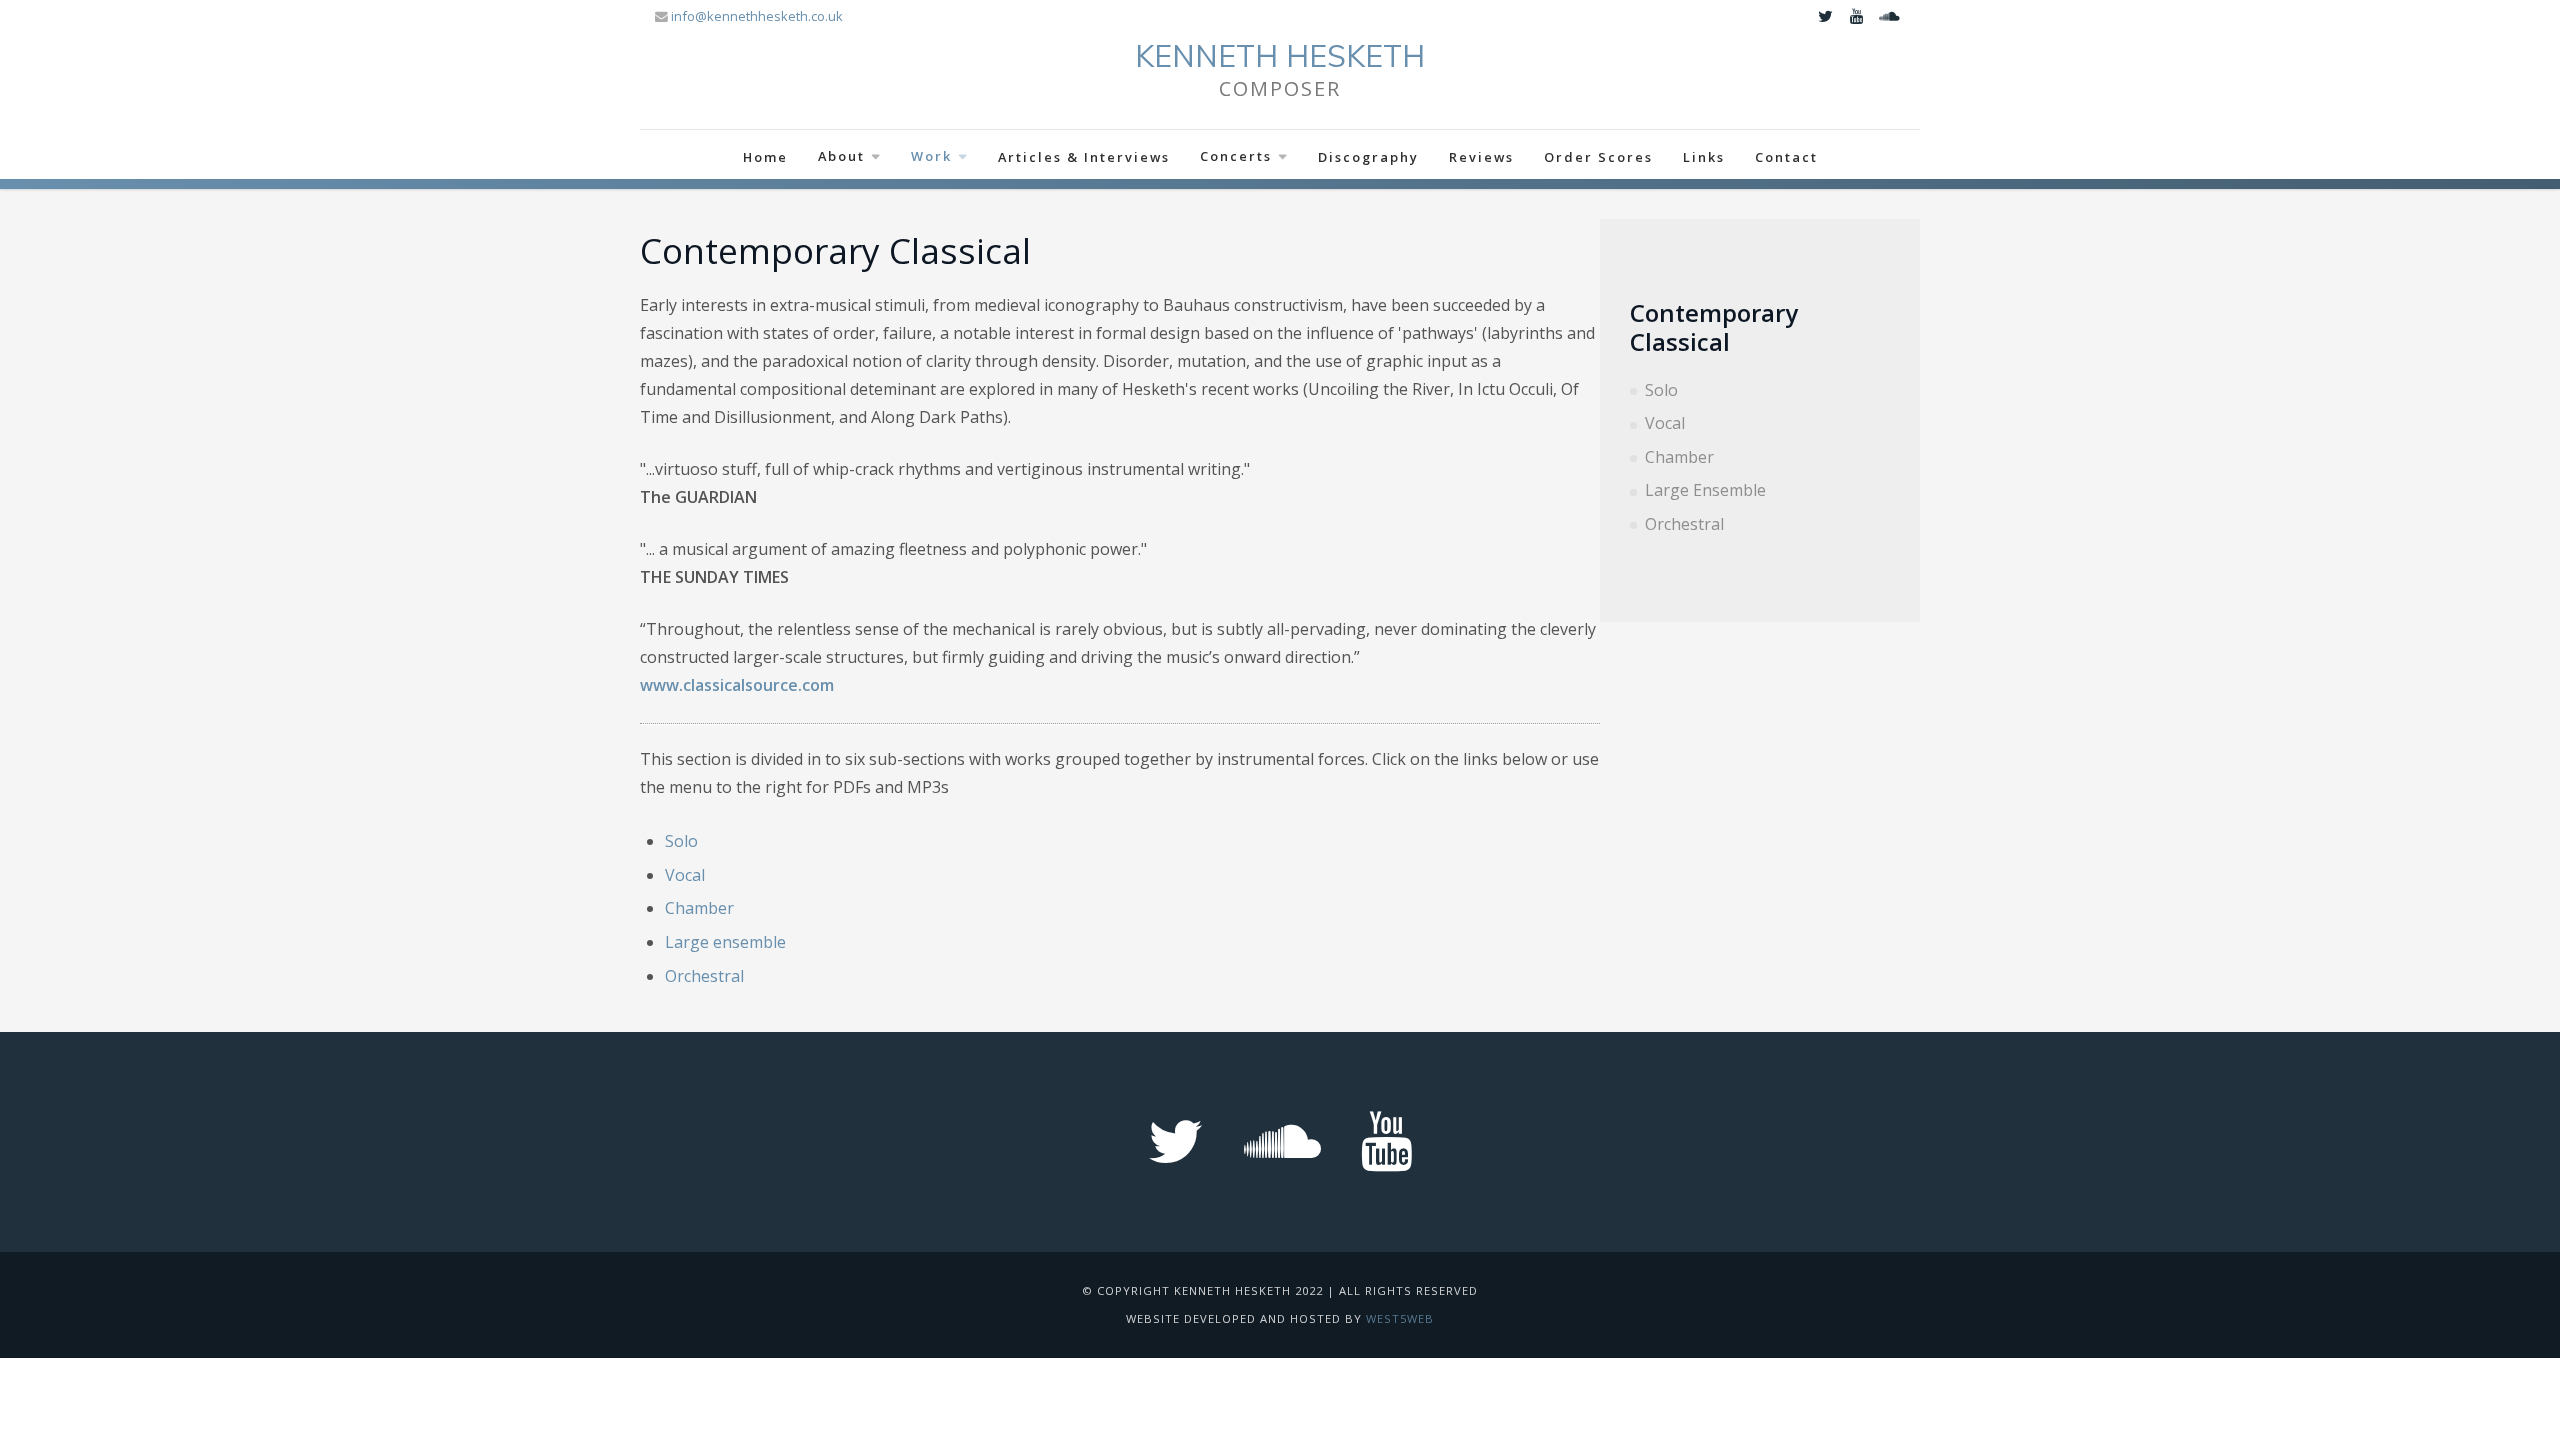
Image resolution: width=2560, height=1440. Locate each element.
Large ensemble (725, 942)
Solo (1661, 390)
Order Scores (1598, 157)
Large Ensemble (1705, 490)
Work (931, 156)
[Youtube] (1857, 16)
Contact (1786, 157)
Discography (1368, 157)
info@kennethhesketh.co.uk (757, 16)
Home (765, 157)
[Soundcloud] (1889, 16)
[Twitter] (1825, 16)
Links (1704, 157)
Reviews (1481, 157)
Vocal (1665, 423)
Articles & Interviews (1084, 157)
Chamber (1679, 457)
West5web (1400, 1318)
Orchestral (1684, 524)
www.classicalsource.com (737, 685)
